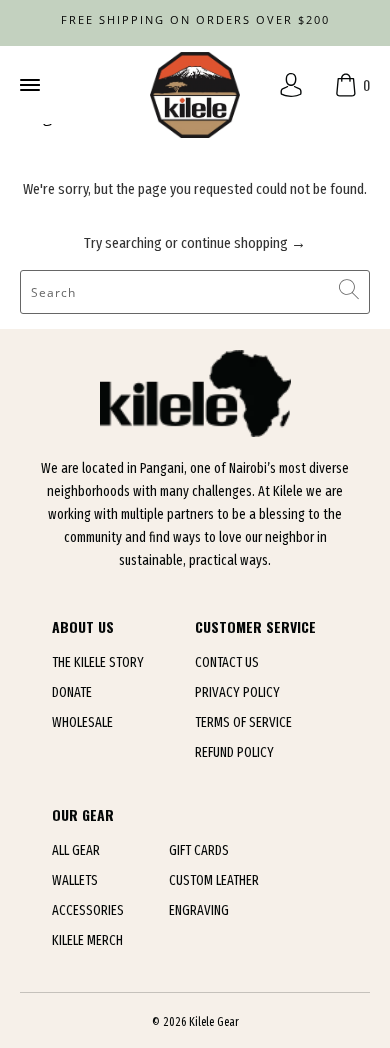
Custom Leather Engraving (214, 895)
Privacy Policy (237, 692)
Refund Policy (234, 752)
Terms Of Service (243, 722)
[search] (195, 292)
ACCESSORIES (88, 910)
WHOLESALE (82, 722)
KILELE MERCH (87, 940)
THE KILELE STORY (98, 662)
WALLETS (75, 880)
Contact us (227, 662)
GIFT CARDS (199, 850)
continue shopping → (243, 243)
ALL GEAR (76, 850)
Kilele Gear (214, 1022)
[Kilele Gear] (195, 85)
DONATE (72, 692)
